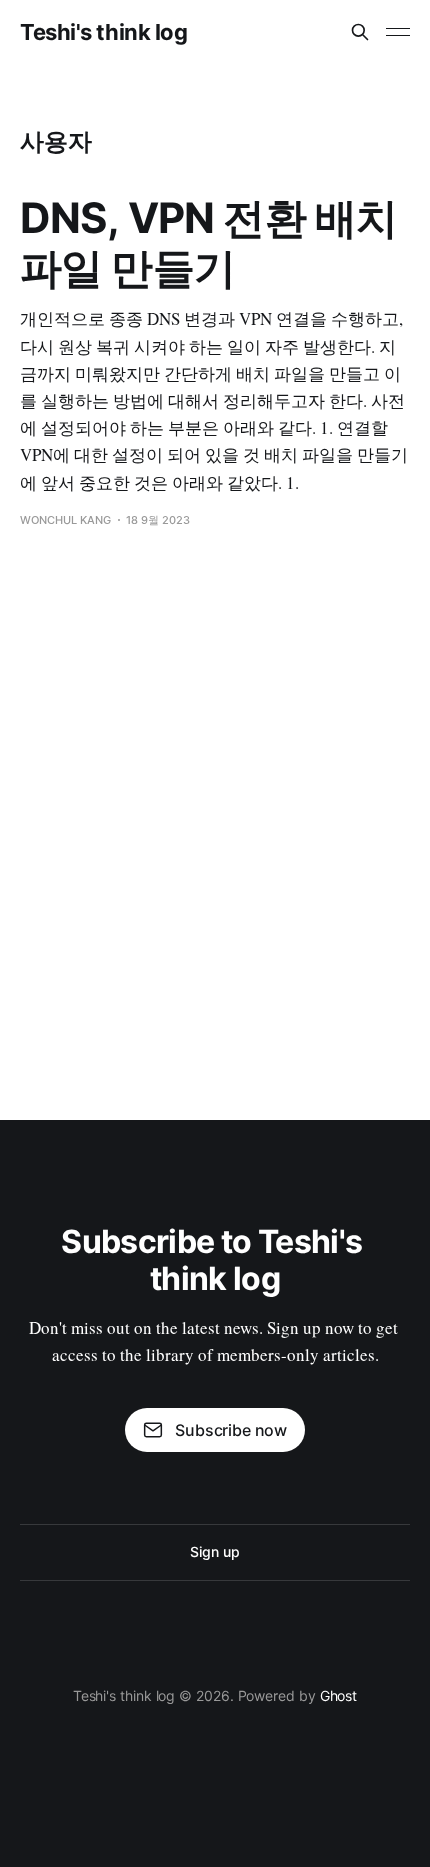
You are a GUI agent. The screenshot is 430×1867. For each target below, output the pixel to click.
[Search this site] (360, 32)
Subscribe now (231, 1430)
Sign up (214, 1551)
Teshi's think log (104, 32)
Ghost (339, 1695)
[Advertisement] (215, 815)
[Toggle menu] (398, 32)
